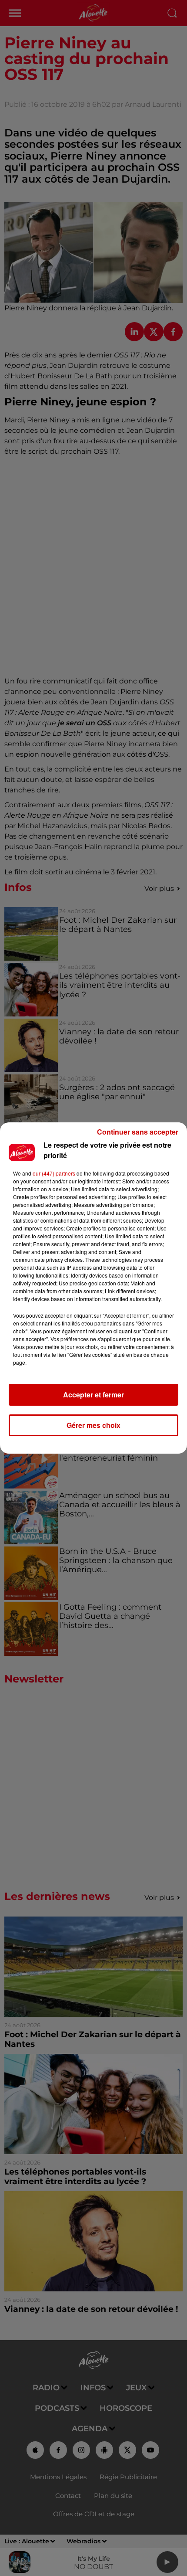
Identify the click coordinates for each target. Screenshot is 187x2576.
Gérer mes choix (93, 1425)
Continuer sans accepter (138, 1132)
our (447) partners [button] (54, 1173)
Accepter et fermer (93, 1395)
